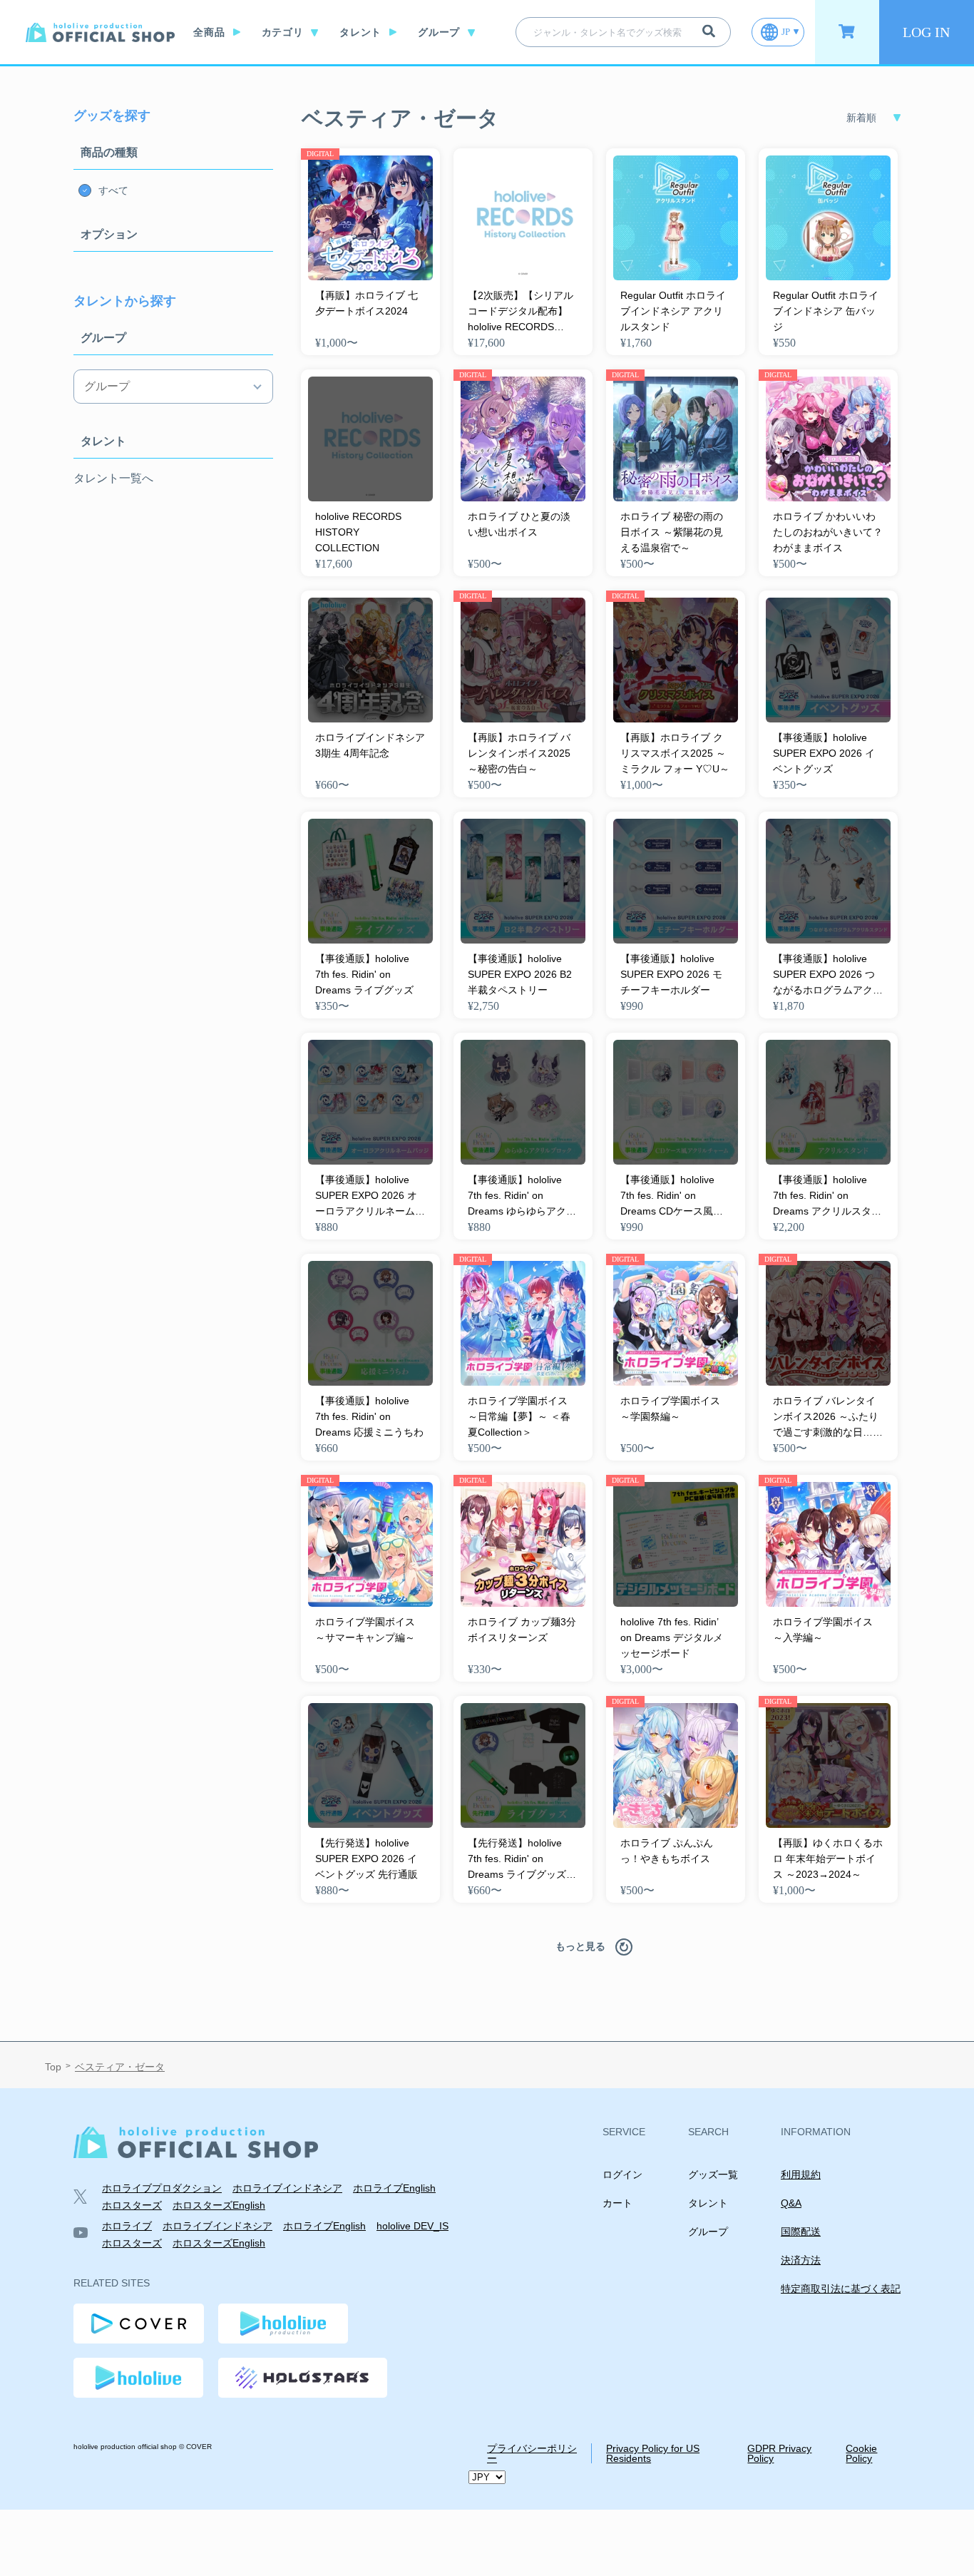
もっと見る (580, 1946)
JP (786, 32)
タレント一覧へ (113, 479)
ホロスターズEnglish (219, 2205)
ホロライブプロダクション (162, 2188)
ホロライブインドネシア (287, 2188)
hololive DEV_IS (412, 2226)
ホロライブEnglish (394, 2188)
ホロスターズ (132, 2205)
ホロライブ (127, 2226)
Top (53, 2067)
